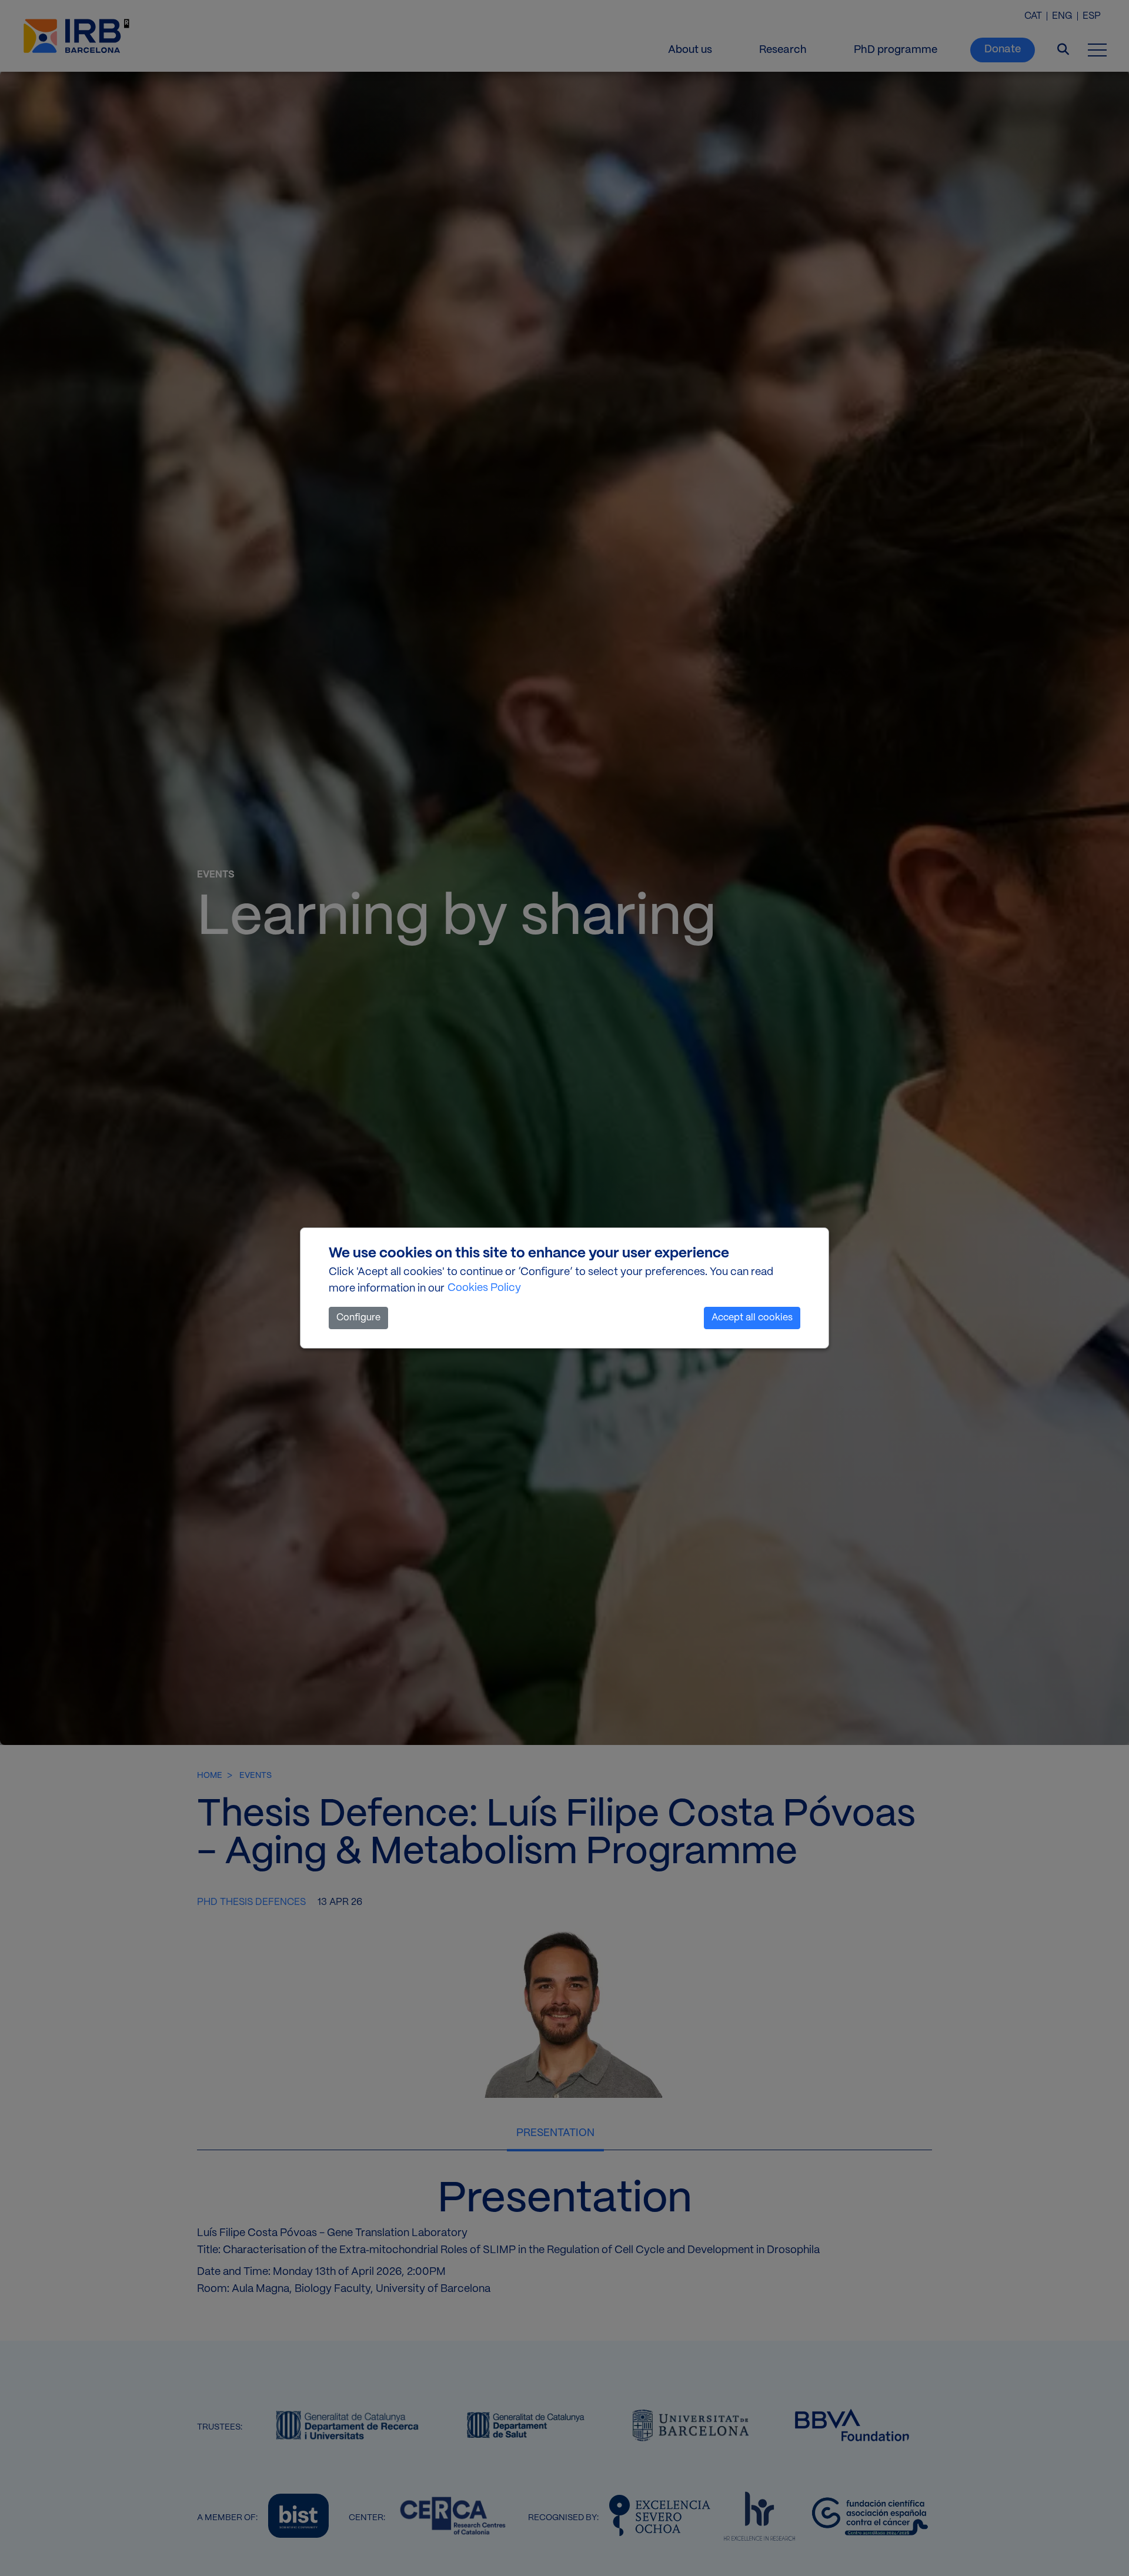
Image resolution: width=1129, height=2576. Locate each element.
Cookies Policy (484, 1288)
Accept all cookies (752, 1318)
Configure (358, 1318)
